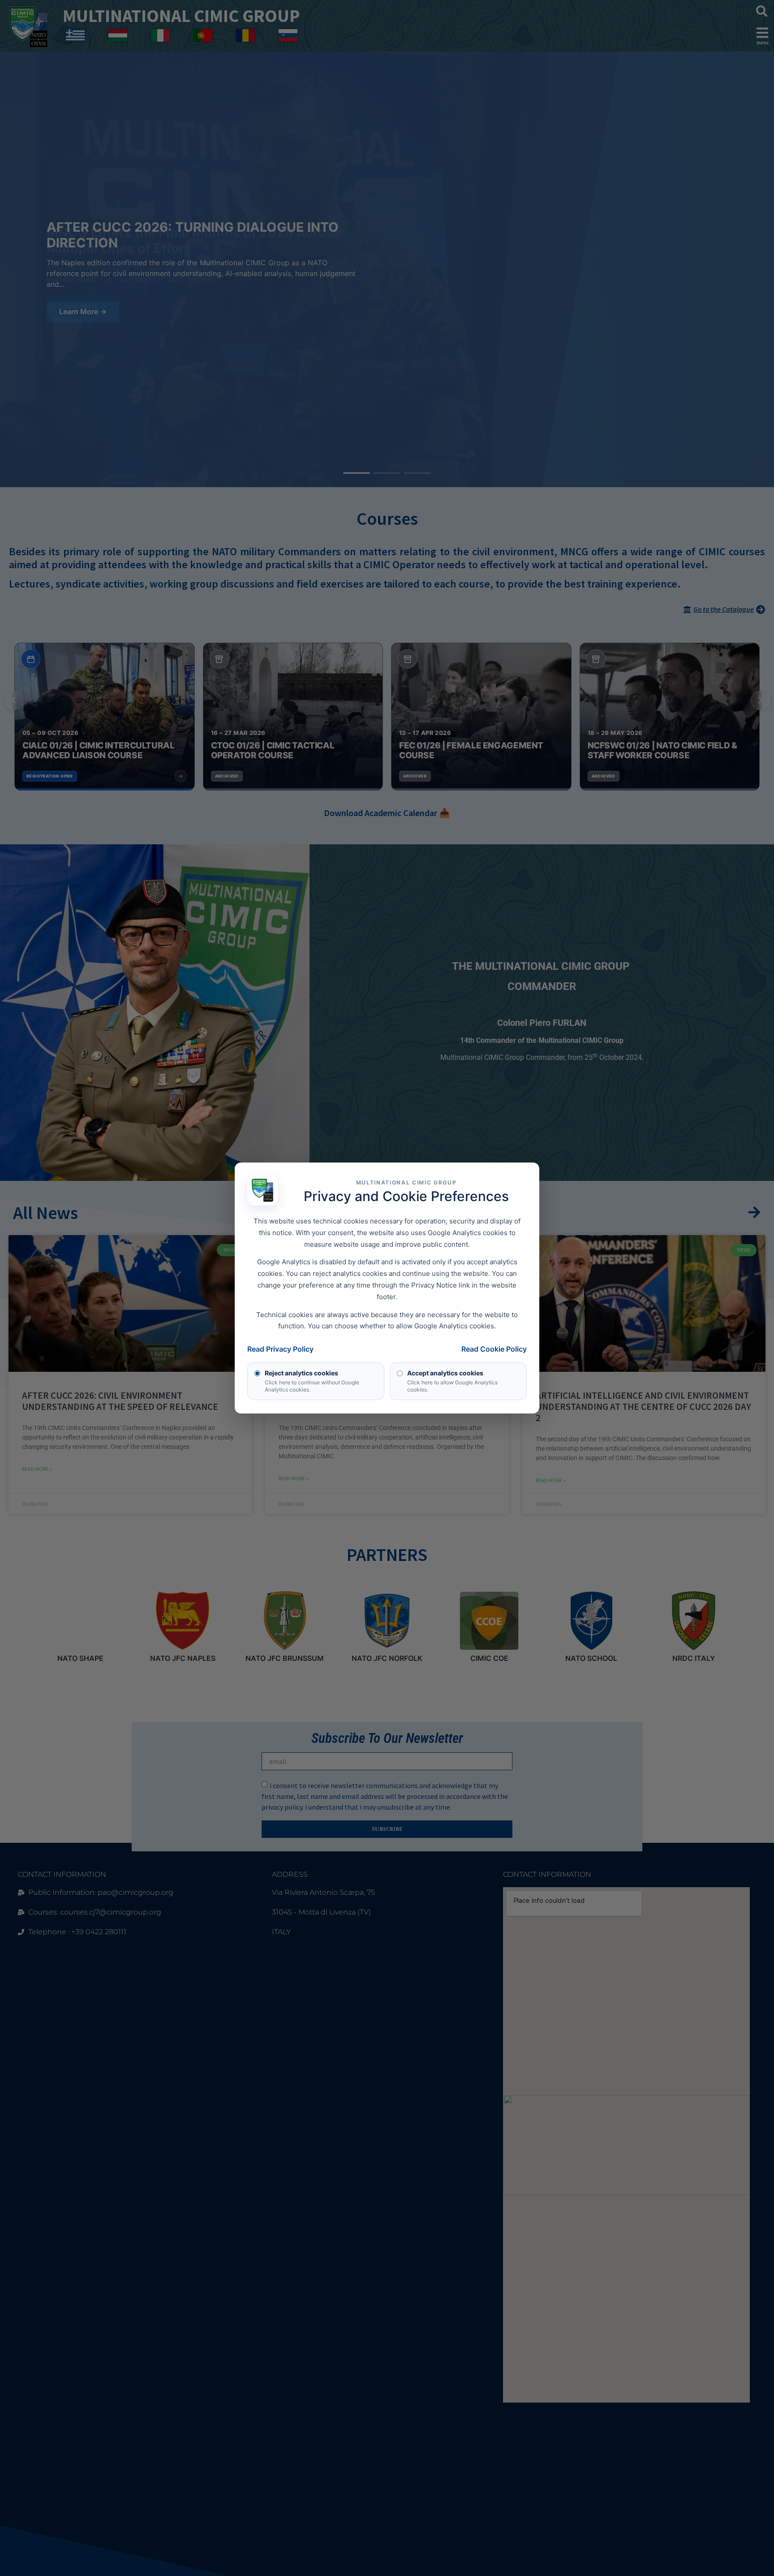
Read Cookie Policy (494, 1349)
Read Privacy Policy (280, 1349)
